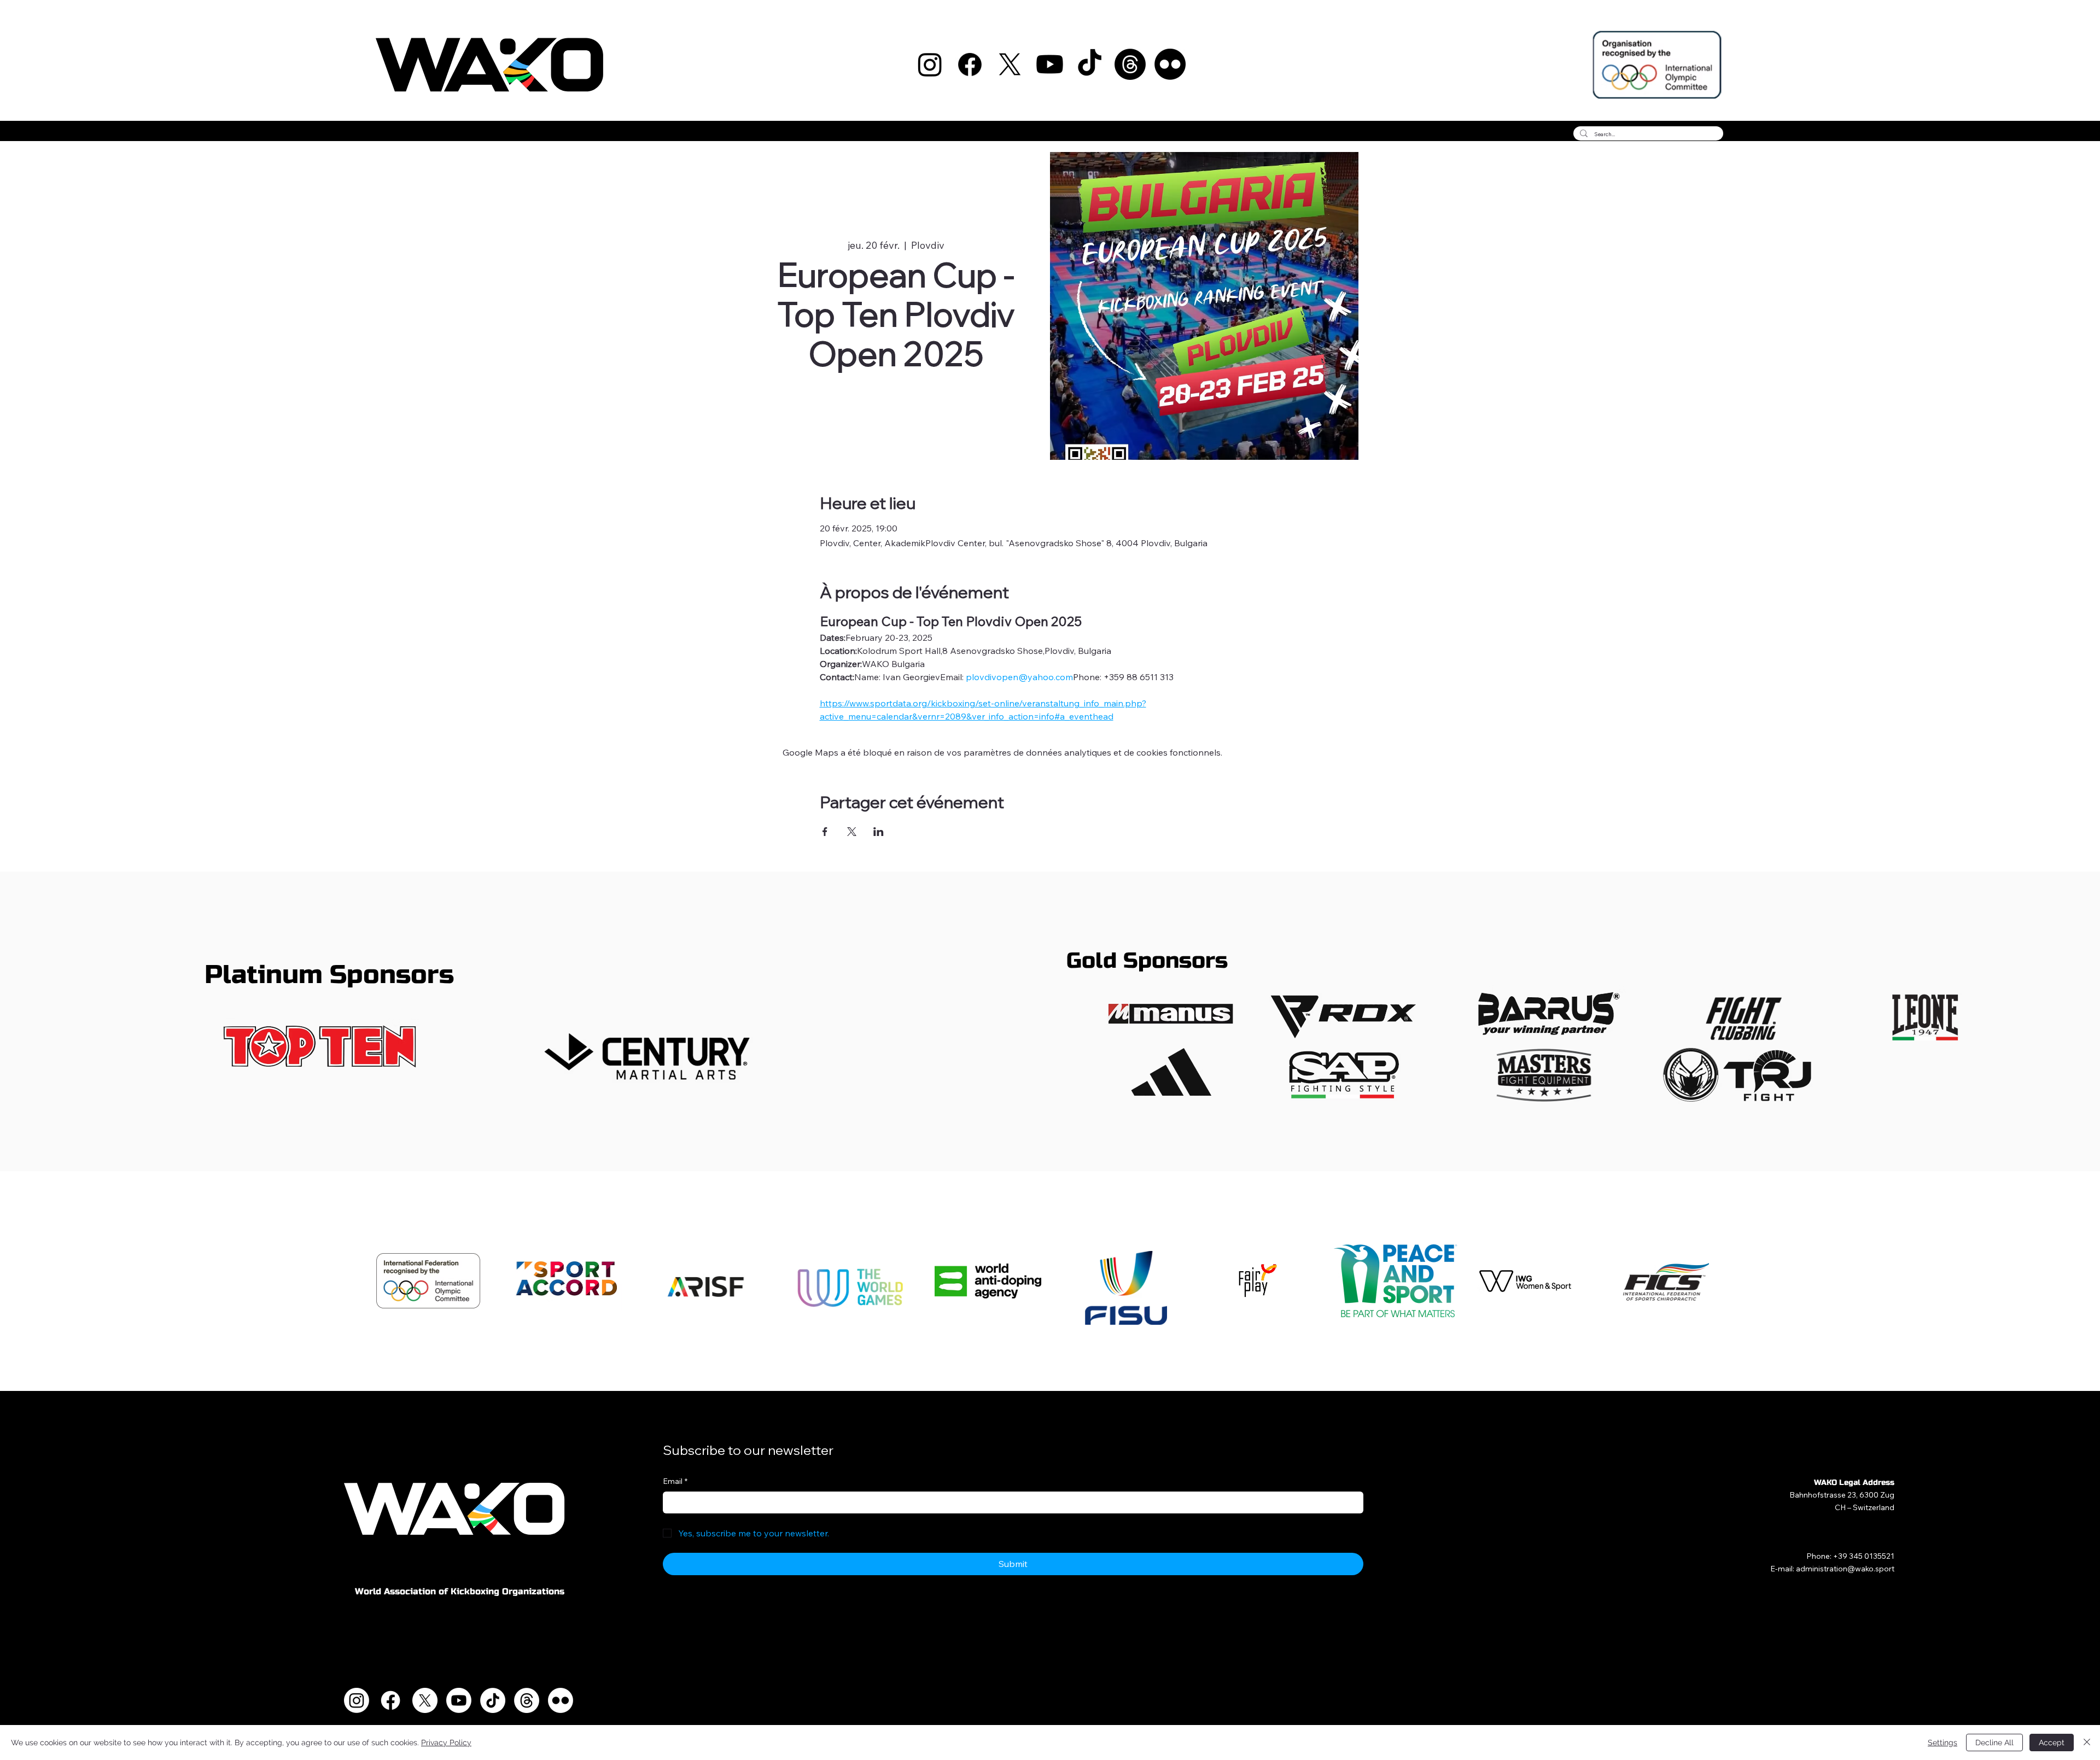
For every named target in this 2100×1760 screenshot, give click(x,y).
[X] (1010, 64)
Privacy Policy (446, 1743)
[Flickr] (1170, 64)
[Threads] (1130, 64)
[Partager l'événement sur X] (852, 832)
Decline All (1994, 1743)
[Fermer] (2087, 1743)
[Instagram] (930, 64)
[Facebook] (970, 64)
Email (675, 1481)
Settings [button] (1942, 1743)
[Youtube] (1050, 64)
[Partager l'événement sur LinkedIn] (879, 832)
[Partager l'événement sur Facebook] (825, 832)
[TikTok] (1090, 64)
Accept (2052, 1743)
